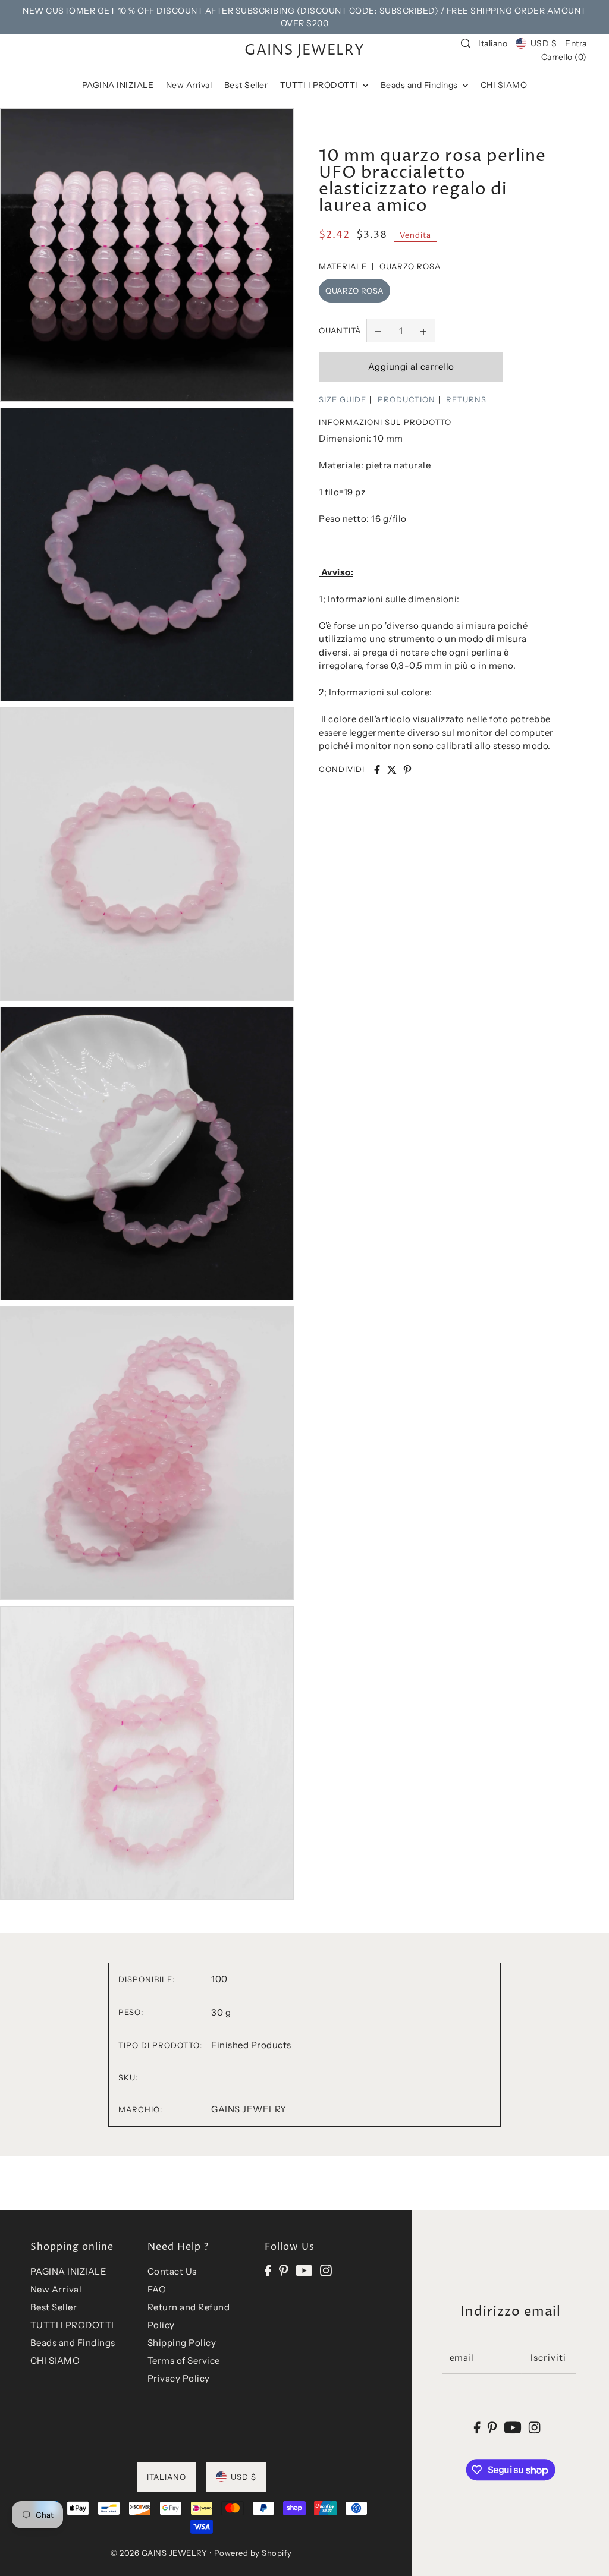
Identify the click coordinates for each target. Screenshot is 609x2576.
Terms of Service (184, 2361)
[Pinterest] (284, 2270)
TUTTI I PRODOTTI (72, 2325)
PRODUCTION (406, 399)
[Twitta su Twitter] (392, 770)
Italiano (493, 43)
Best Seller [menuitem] (246, 85)
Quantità (340, 330)
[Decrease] (378, 330)
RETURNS (466, 399)
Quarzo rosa (354, 291)
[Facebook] (268, 2270)
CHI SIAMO (55, 2361)
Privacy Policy (179, 2378)
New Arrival (56, 2289)
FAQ (157, 2289)
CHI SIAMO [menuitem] (504, 85)
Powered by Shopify (253, 2553)
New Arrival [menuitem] (189, 85)
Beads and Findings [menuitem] (420, 85)
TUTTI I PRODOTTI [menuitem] (320, 85)
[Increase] (423, 330)
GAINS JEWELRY (304, 51)
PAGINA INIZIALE (69, 2271)
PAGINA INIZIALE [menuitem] (118, 85)
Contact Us (172, 2271)
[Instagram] (326, 2270)
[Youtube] (304, 2270)
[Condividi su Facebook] (377, 770)
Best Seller (54, 2307)
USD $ (544, 43)
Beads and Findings (73, 2343)
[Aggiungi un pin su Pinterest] (407, 770)
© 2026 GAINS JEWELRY (159, 2553)
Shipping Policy (182, 2343)
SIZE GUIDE (343, 399)
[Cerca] (466, 43)
